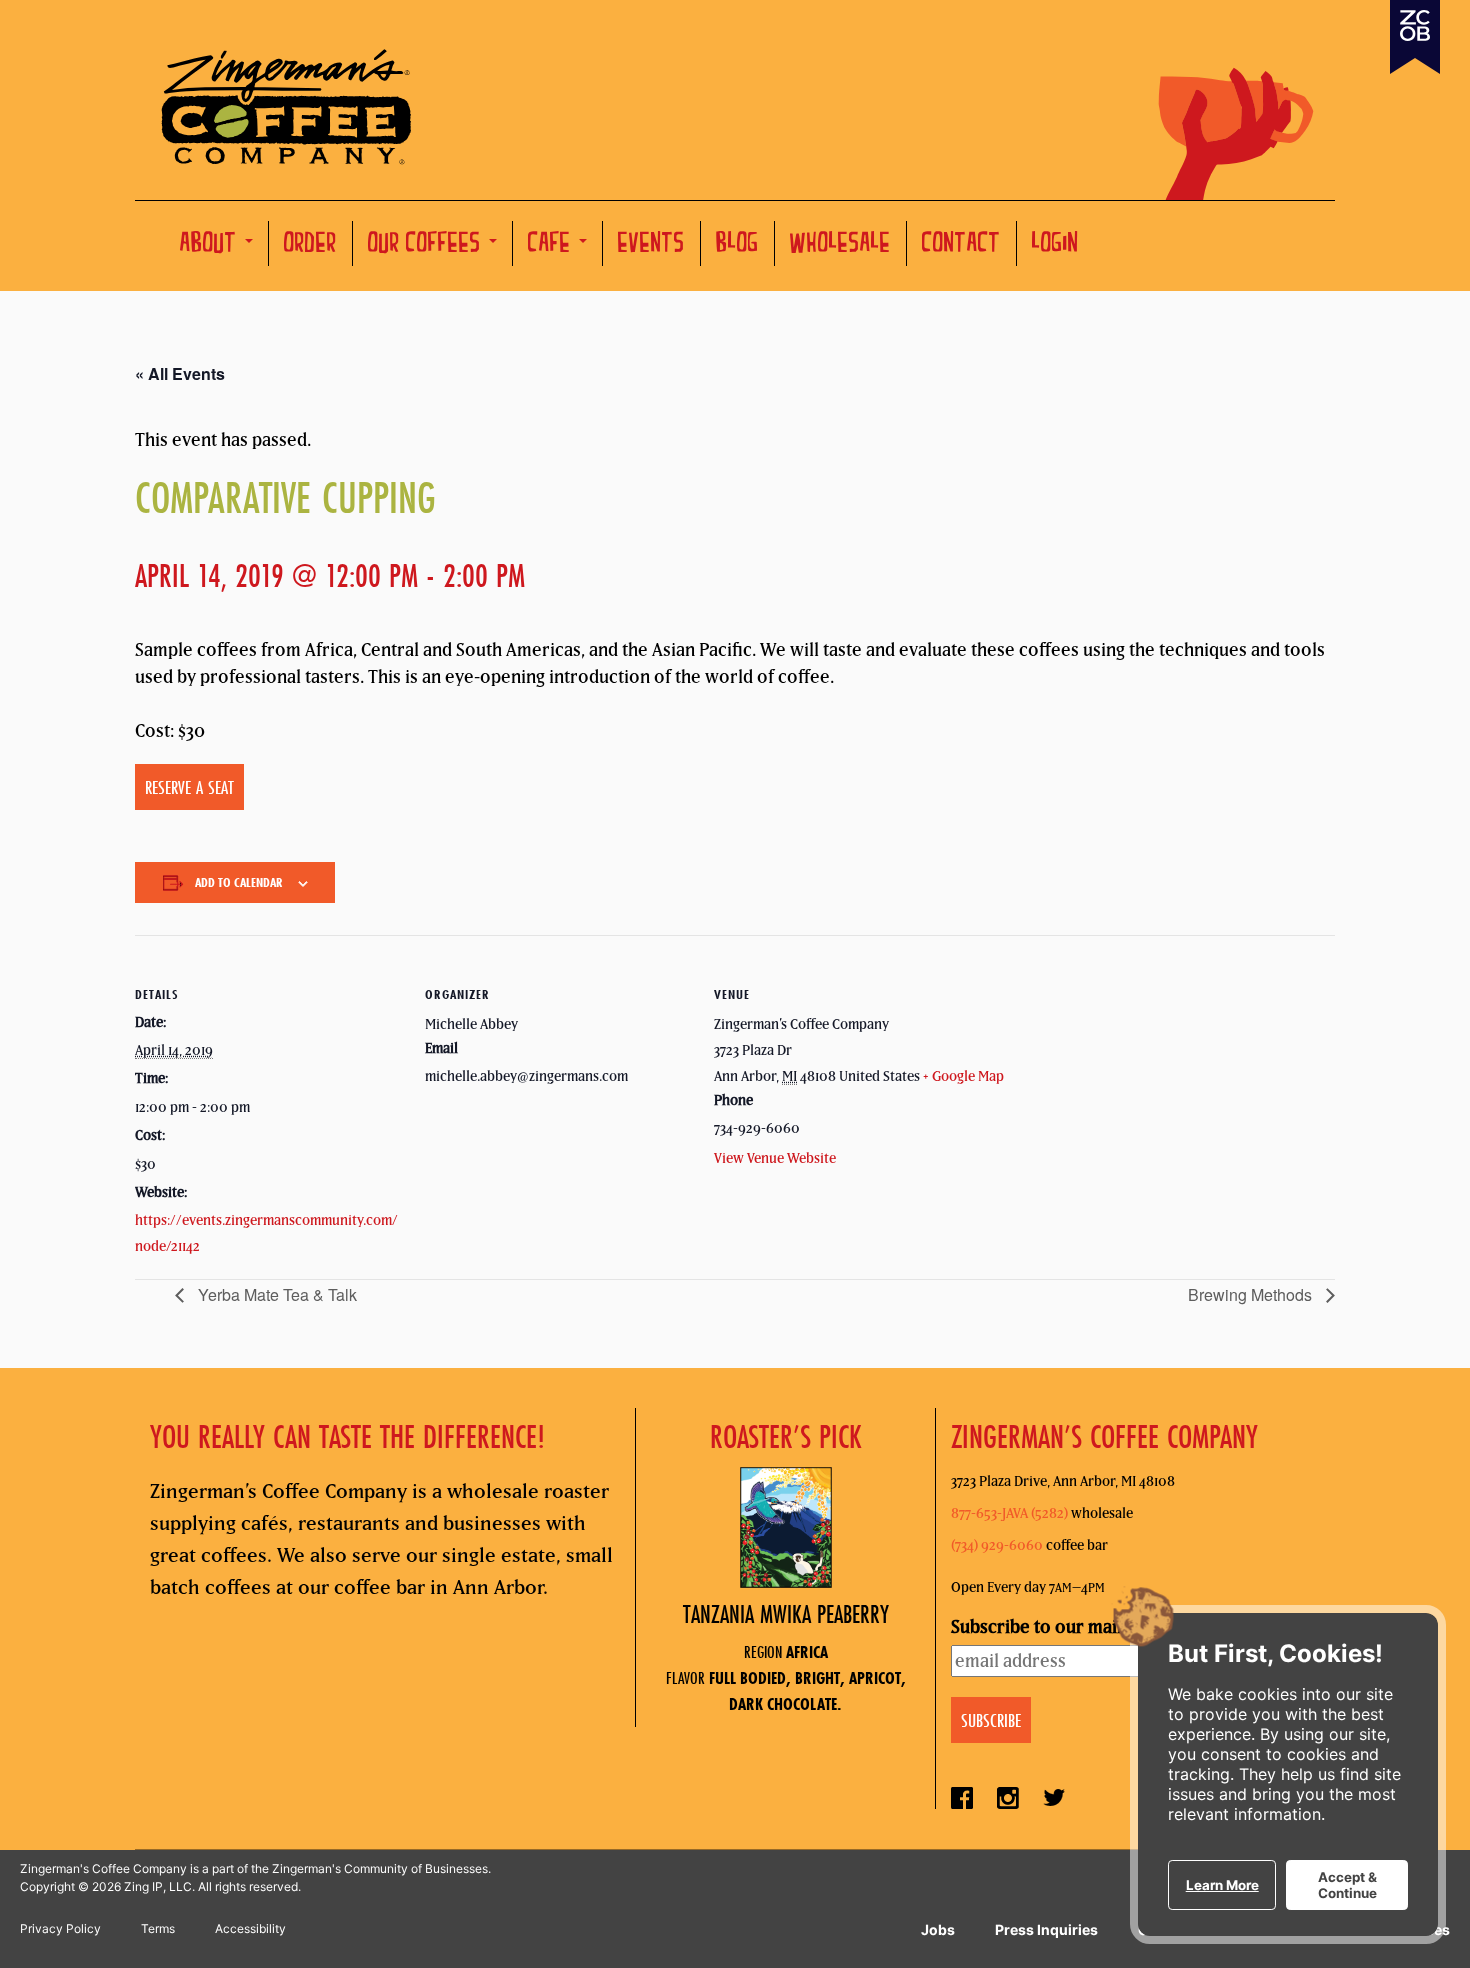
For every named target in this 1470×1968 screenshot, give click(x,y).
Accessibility (250, 1928)
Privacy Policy (60, 1928)
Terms (158, 1928)
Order (310, 245)
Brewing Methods (1252, 1294)
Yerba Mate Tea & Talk (275, 1294)
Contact (961, 245)
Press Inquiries (1046, 1929)
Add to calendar (239, 882)
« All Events (180, 373)
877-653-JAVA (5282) (1009, 1513)
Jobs (938, 1929)
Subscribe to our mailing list (1062, 1626)
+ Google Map (963, 1076)
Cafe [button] (552, 245)
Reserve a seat (189, 787)
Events (651, 245)
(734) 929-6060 (997, 1545)
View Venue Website (775, 1158)
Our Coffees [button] (427, 245)
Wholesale (840, 245)
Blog (737, 245)
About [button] (211, 245)
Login (1055, 245)
